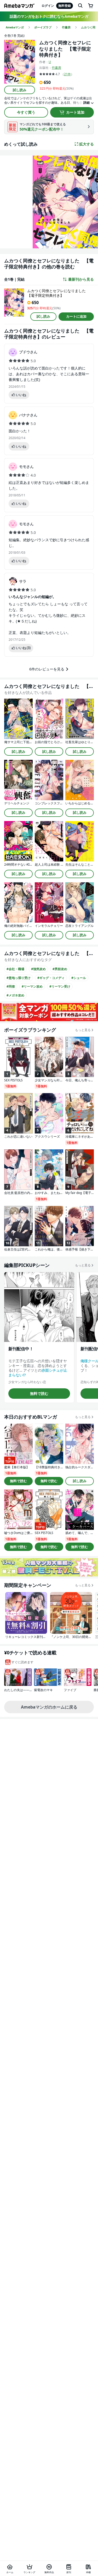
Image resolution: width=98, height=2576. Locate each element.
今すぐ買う (26, 112)
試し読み (20, 90)
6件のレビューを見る (47, 669)
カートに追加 (76, 316)
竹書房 (56, 68)
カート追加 (75, 112)
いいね (21, 395)
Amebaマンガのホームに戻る (49, 1707)
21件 (67, 74)
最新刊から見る (81, 279)
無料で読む (39, 1393)
